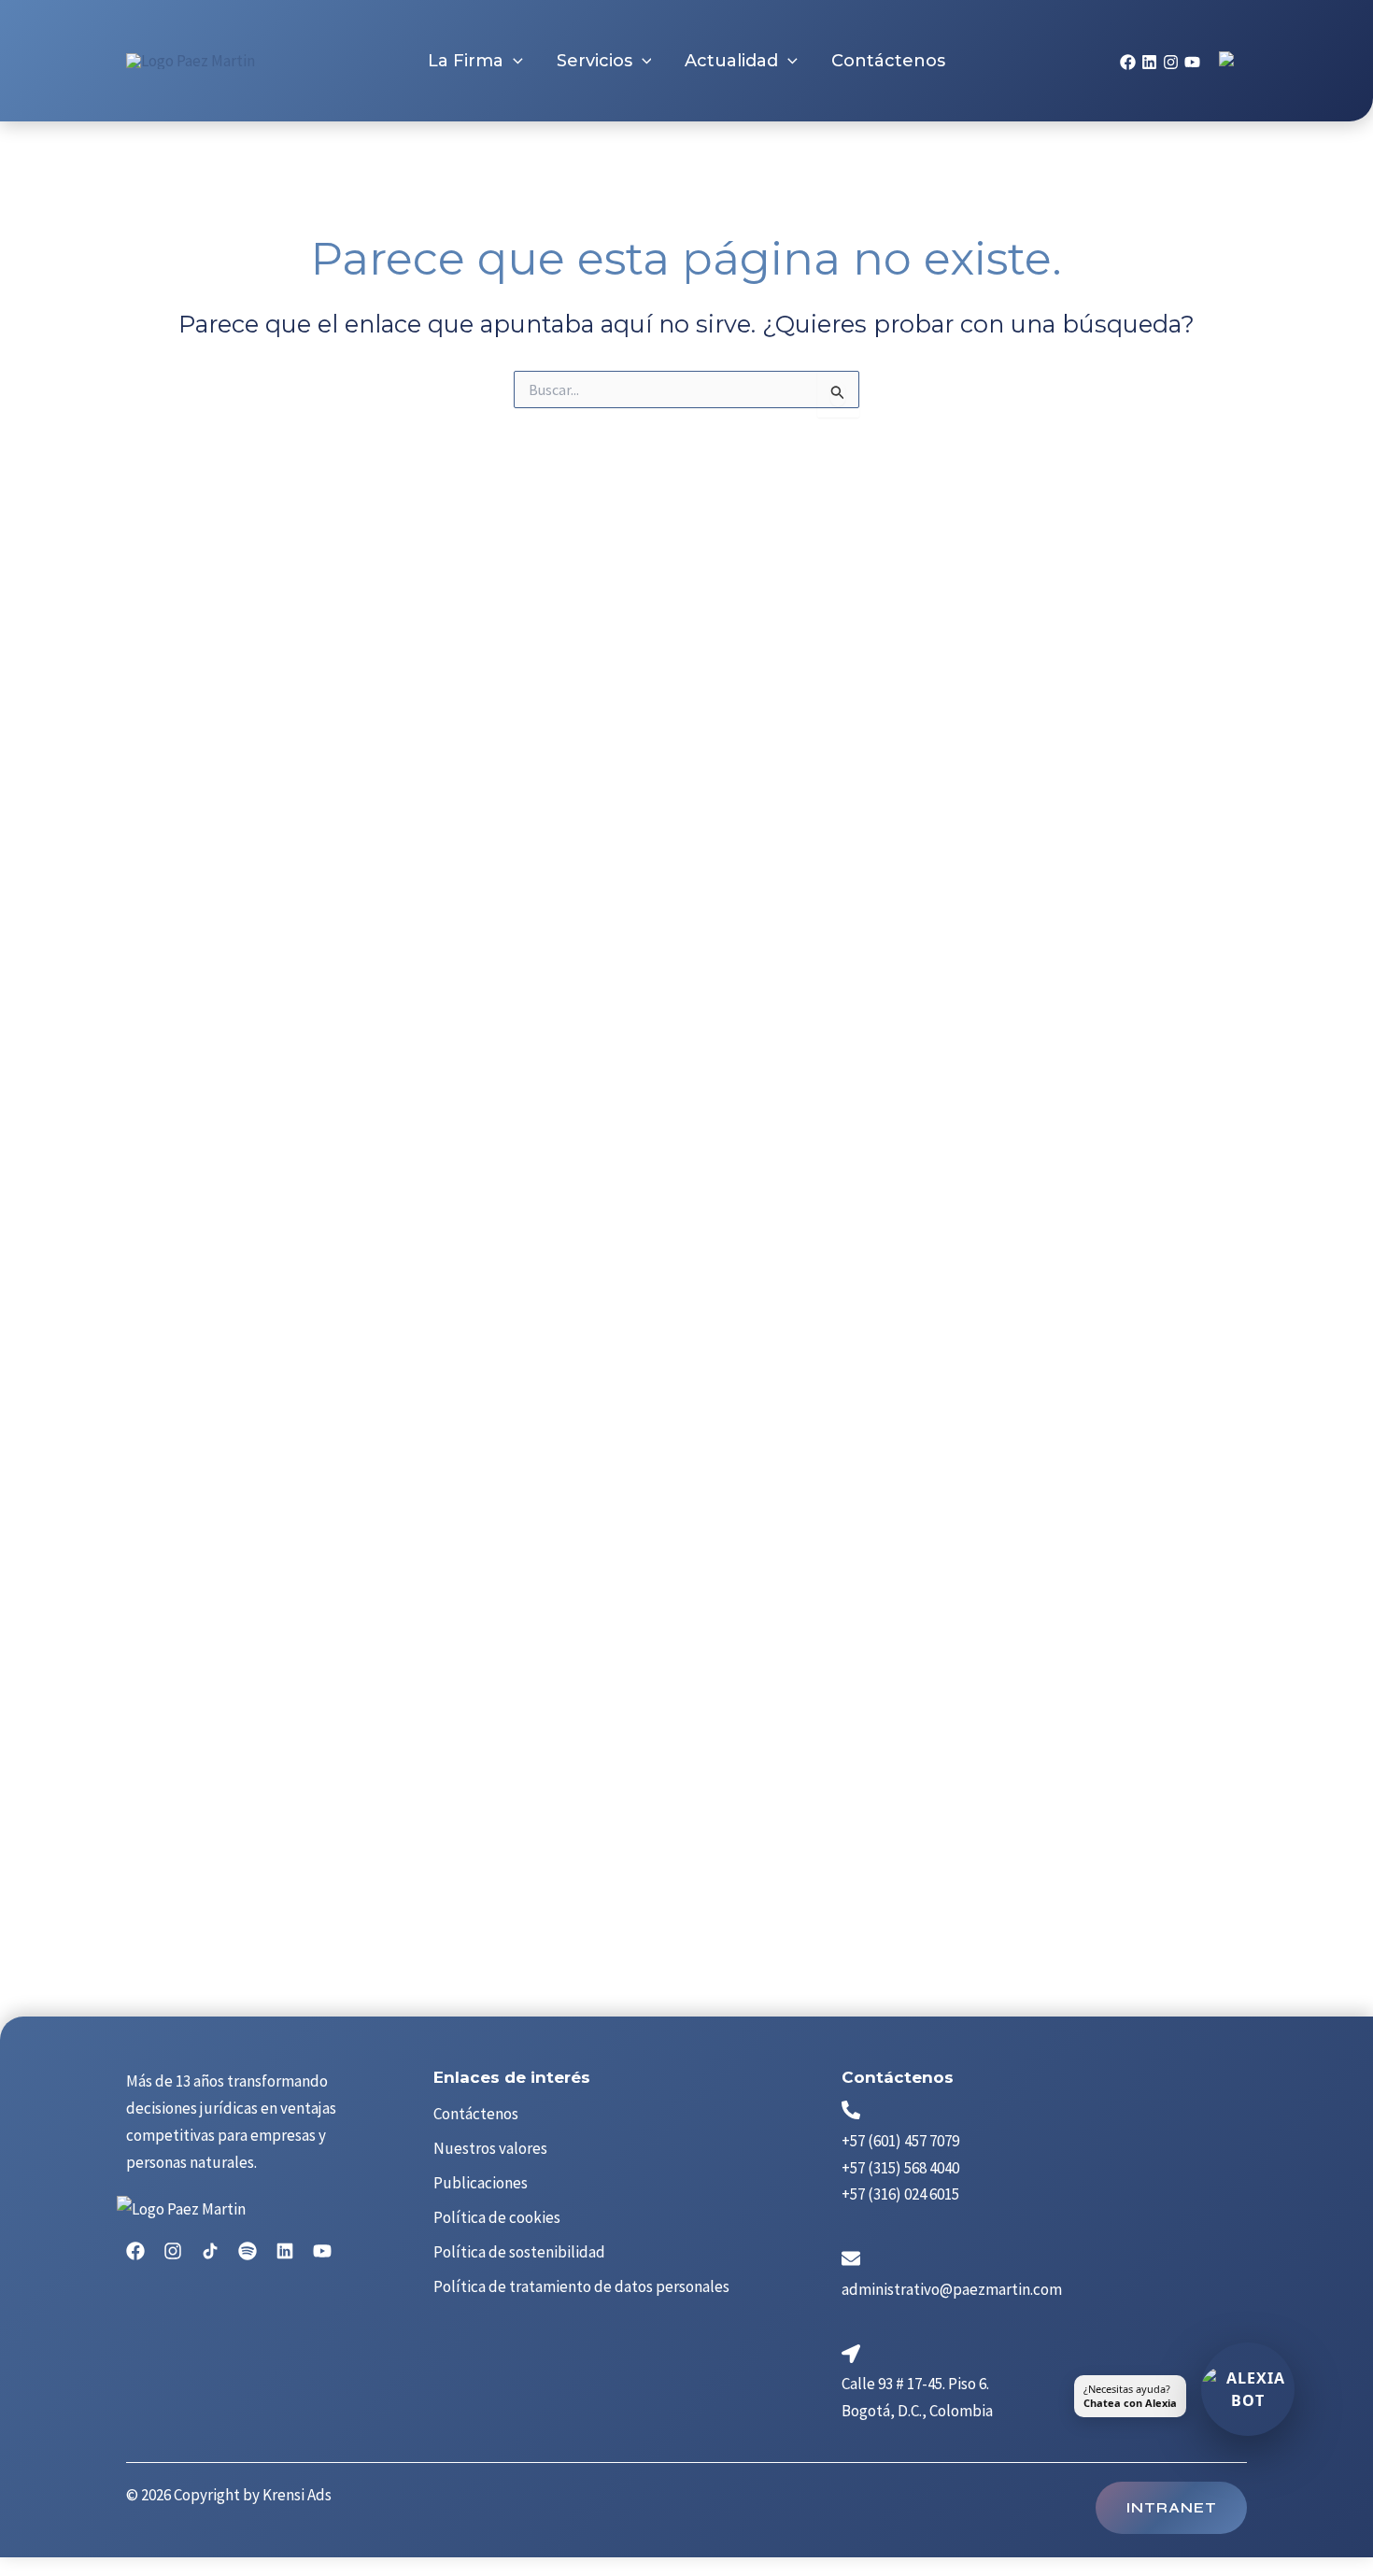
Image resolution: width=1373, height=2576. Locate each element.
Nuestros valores (490, 2148)
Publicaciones (481, 2183)
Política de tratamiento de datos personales (581, 2286)
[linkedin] (1149, 62)
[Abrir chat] (1248, 2389)
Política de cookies (497, 2217)
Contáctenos (476, 2114)
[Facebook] (1128, 62)
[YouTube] (1192, 62)
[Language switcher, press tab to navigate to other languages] (1228, 61)
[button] (513, 61)
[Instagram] (1171, 62)
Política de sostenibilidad (519, 2252)
